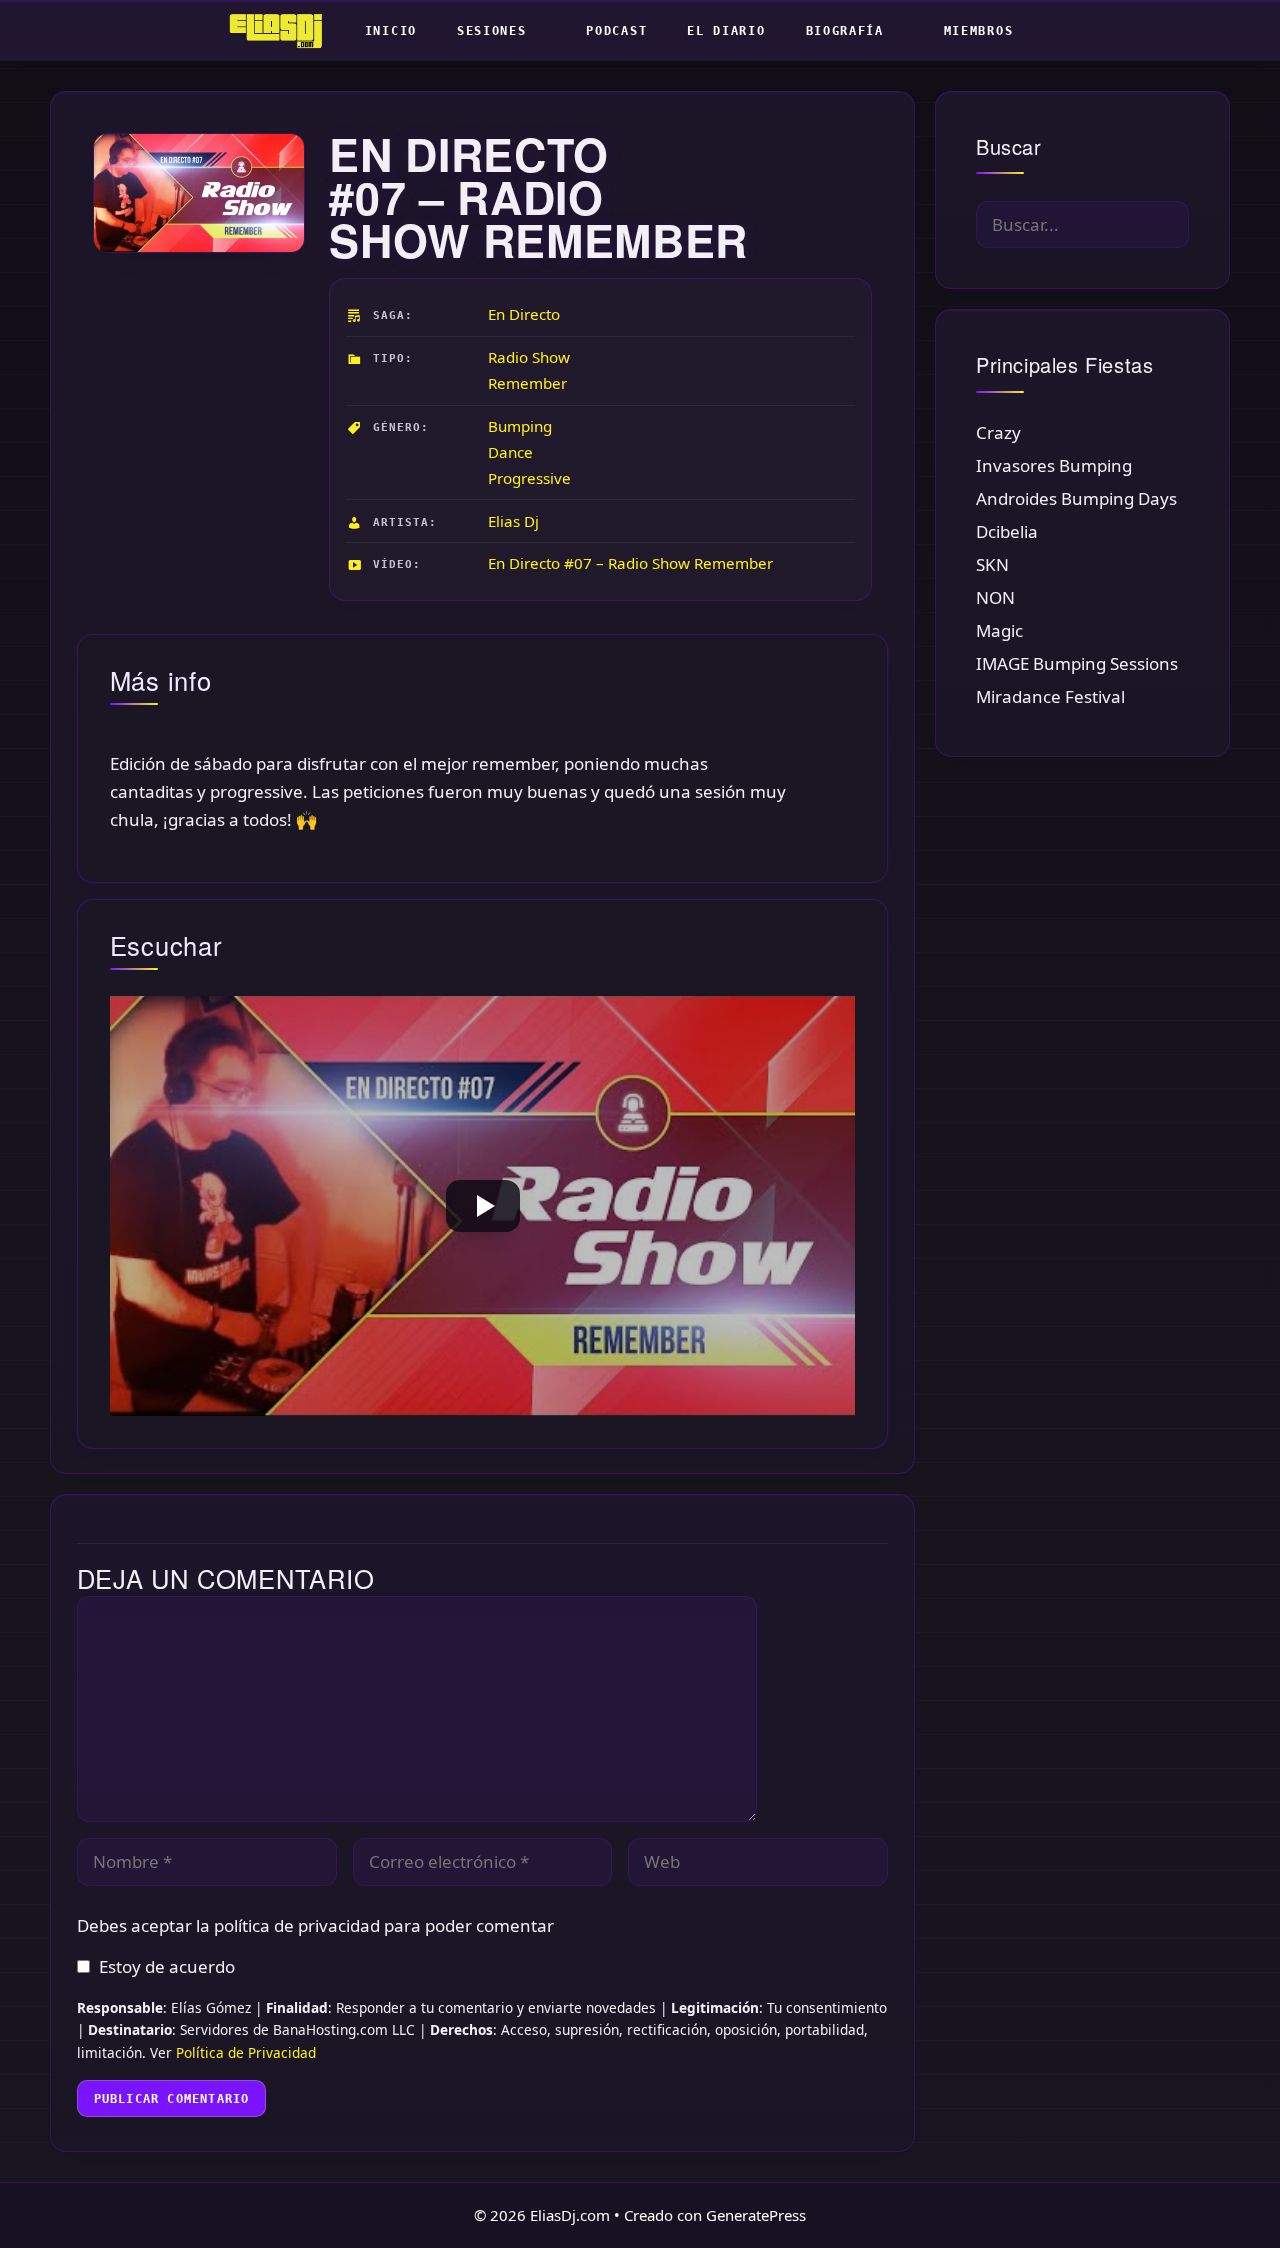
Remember (527, 383)
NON (995, 597)
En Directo (524, 314)
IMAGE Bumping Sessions (1077, 663)
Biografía (845, 31)
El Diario (726, 31)
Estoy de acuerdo (167, 1966)
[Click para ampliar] (198, 193)
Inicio (391, 31)
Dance (510, 452)
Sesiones (492, 31)
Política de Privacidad (246, 2052)
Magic (999, 630)
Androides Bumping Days (1076, 498)
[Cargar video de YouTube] (483, 1206)
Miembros (979, 31)
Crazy (998, 432)
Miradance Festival (1050, 696)
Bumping (520, 426)
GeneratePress (756, 2215)
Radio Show (529, 357)
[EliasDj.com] (281, 31)
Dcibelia (1007, 531)
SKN (992, 564)
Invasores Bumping (1054, 465)
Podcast (616, 31)
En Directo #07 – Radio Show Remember (630, 563)
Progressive (529, 478)
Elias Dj (513, 521)
